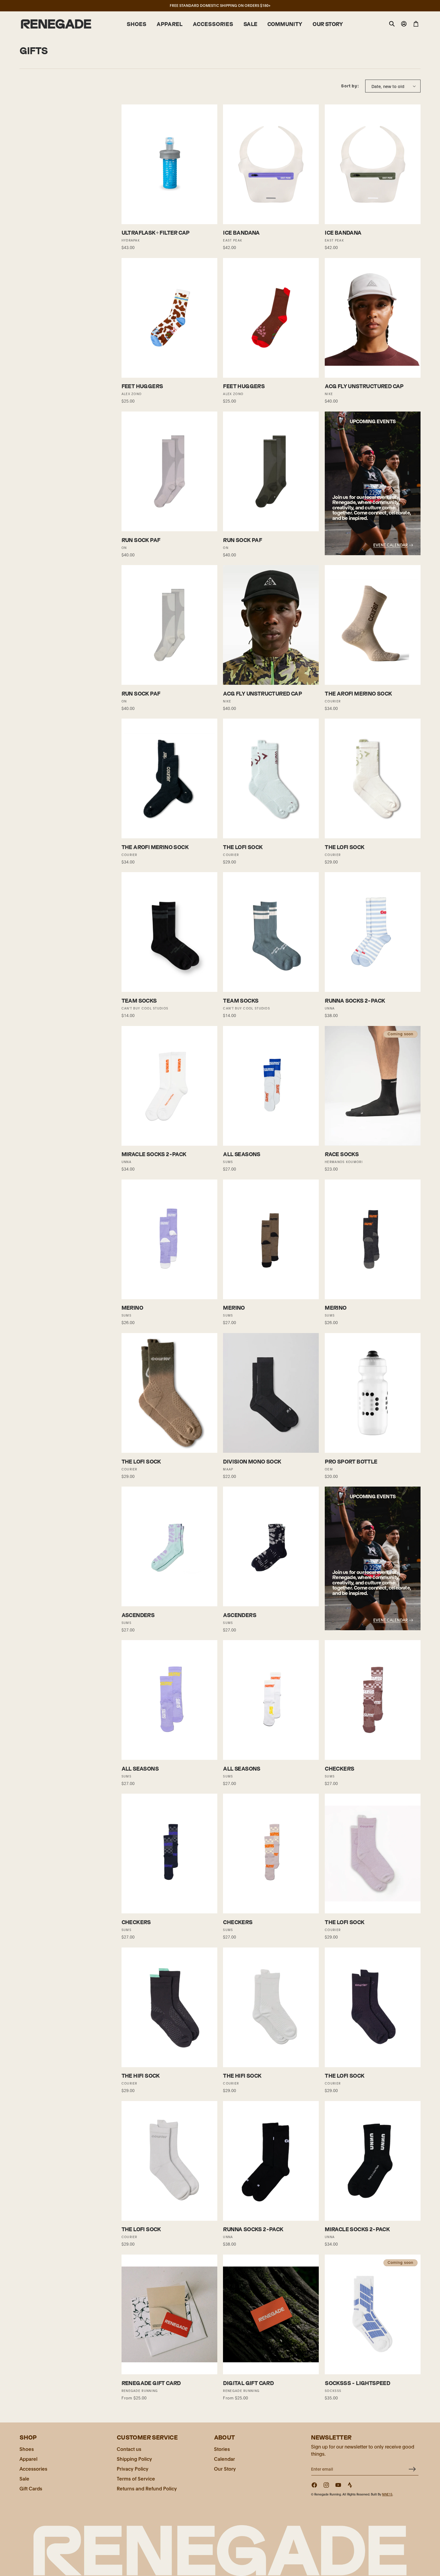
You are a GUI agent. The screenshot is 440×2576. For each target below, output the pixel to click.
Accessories (33, 2468)
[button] (136, 24)
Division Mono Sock (252, 1462)
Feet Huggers (142, 386)
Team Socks (139, 1001)
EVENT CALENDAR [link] (390, 545)
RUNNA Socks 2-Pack (355, 1001)
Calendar (224, 2459)
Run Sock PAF (141, 540)
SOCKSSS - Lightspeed (357, 2383)
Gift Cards (31, 2488)
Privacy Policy (133, 2468)
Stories (222, 2449)
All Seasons (242, 1154)
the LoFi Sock (141, 1462)
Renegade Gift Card (151, 2383)
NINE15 (387, 2494)
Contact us (129, 2449)
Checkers (339, 1769)
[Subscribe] (412, 2469)
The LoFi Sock (243, 847)
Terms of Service (136, 2478)
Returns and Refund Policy (147, 2488)
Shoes (27, 2449)
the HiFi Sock (141, 2076)
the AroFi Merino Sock (358, 694)
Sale (24, 2478)
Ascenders (138, 1615)
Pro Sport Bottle (351, 1462)
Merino (132, 1308)
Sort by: (350, 86)
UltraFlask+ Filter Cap (156, 233)
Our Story (225, 2468)
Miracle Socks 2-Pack (154, 1154)
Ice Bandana (241, 233)
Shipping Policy (134, 2459)
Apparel (28, 2459)
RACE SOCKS (342, 1154)
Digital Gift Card (248, 2383)
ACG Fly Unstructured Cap (364, 386)
